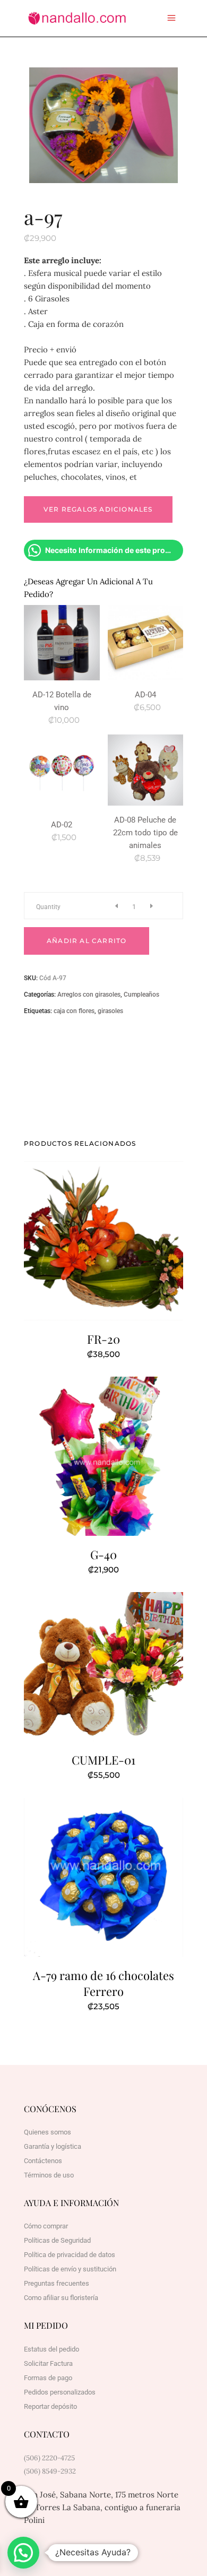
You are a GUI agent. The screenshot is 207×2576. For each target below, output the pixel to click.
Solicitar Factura (48, 2363)
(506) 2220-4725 (49, 2458)
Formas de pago (48, 2378)
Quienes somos (48, 2132)
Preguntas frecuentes (57, 2283)
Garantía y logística (53, 2146)
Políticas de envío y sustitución (70, 2269)
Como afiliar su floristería (61, 2298)
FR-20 (103, 1339)
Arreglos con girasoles (89, 995)
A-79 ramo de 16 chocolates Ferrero (103, 1983)
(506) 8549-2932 (50, 2471)
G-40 (103, 1554)
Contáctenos (43, 2161)
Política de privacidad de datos (70, 2255)
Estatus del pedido (51, 2349)
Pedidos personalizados (60, 2392)
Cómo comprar (46, 2226)
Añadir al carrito (87, 941)
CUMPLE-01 (103, 1760)
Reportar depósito (50, 2406)
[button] (23, 2553)
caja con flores (74, 1011)
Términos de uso (49, 2175)
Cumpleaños (141, 995)
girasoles (110, 1011)
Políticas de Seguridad (57, 2240)
